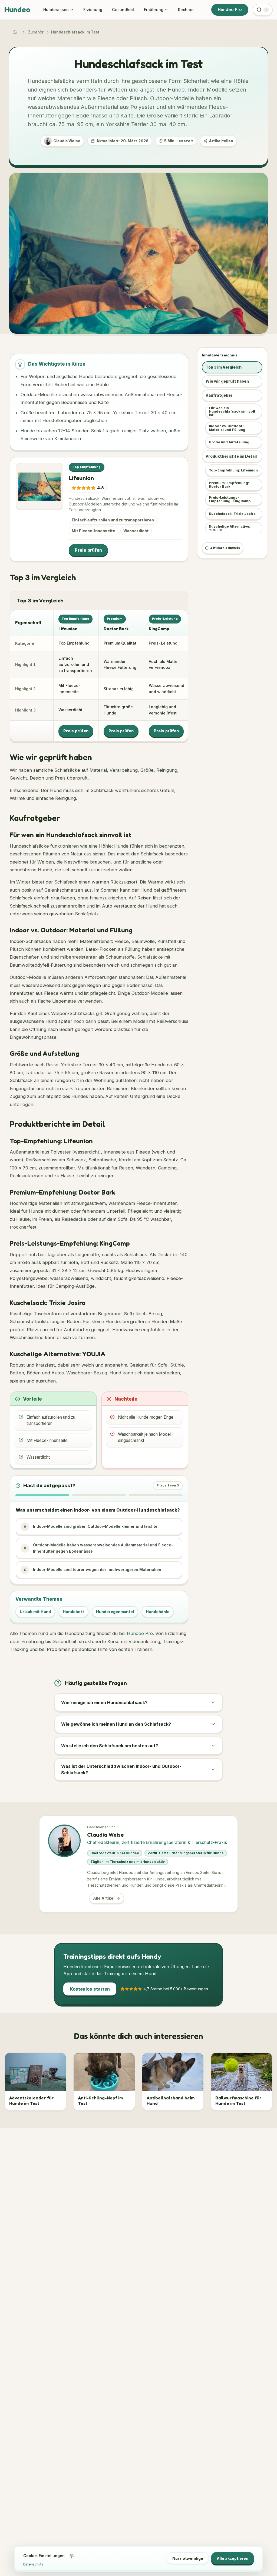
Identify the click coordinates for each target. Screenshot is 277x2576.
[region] (99, 676)
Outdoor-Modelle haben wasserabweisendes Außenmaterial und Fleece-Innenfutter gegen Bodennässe (99, 1548)
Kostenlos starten (90, 1989)
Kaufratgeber (219, 395)
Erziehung (93, 10)
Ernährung (154, 10)
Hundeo (17, 9)
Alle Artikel (104, 1898)
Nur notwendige (188, 2558)
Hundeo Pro (230, 10)
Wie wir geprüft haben (227, 381)
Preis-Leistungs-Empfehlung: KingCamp (230, 499)
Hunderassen (56, 10)
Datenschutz (33, 2564)
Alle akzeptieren (233, 2558)
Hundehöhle (158, 1612)
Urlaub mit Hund (35, 1612)
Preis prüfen (88, 550)
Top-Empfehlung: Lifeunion (233, 470)
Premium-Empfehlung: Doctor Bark (229, 485)
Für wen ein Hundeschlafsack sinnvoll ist (232, 411)
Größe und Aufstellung (229, 442)
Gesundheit (123, 10)
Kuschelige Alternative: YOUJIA (230, 528)
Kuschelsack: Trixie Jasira (232, 514)
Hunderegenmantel (115, 1612)
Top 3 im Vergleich (224, 367)
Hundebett (73, 1612)
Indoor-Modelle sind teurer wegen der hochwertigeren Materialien (93, 1569)
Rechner (186, 10)
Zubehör (36, 32)
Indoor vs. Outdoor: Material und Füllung (227, 428)
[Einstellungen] (72, 2556)
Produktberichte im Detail (231, 456)
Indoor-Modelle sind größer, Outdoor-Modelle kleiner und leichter (92, 1526)
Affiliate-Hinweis (225, 548)
